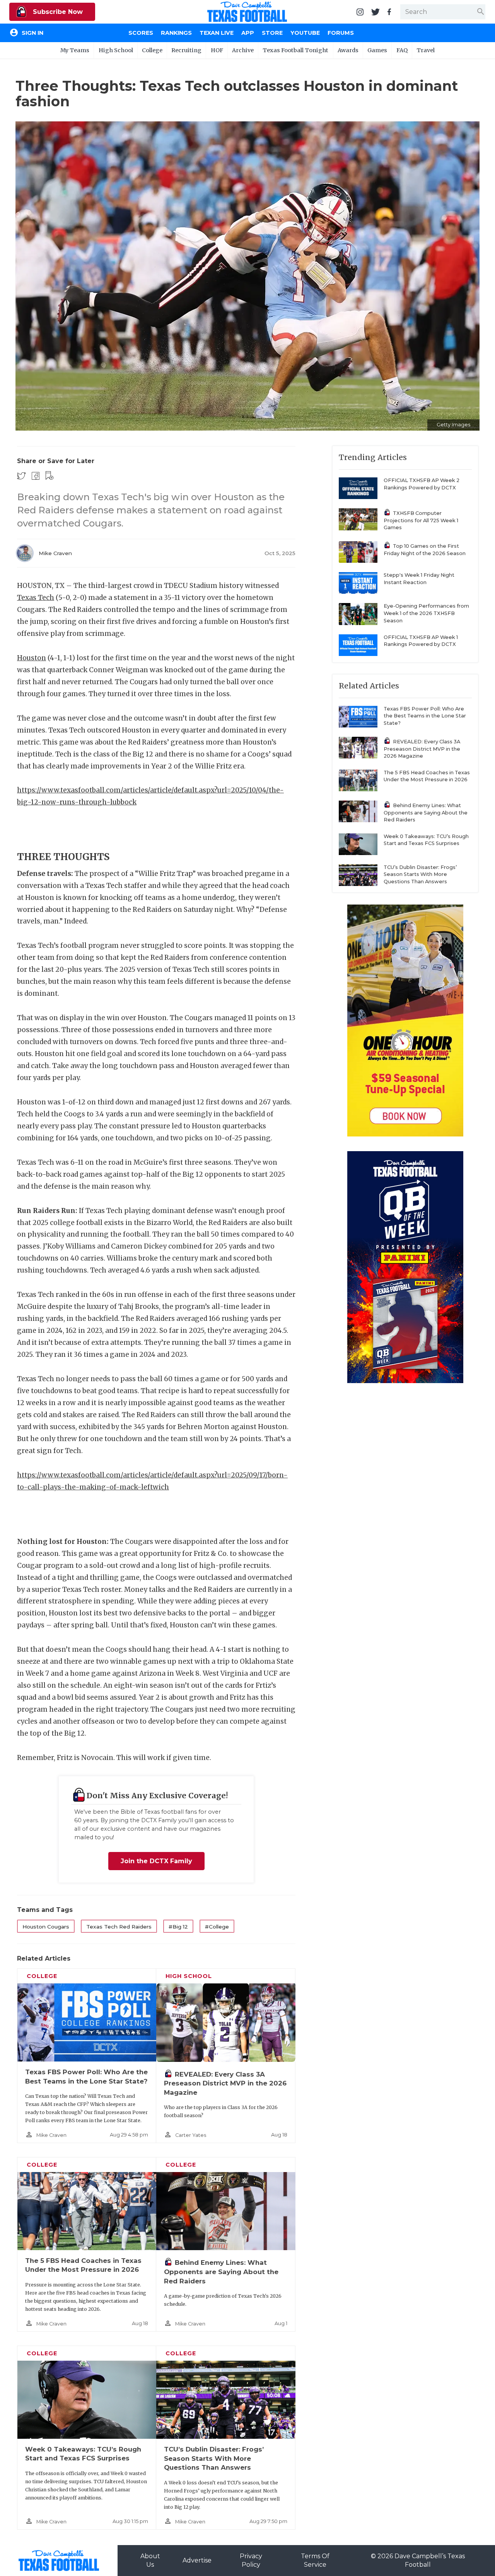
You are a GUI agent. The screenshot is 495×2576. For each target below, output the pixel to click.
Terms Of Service (315, 2560)
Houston (32, 658)
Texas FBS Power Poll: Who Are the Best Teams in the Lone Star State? (425, 716)
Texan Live (217, 33)
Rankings (176, 33)
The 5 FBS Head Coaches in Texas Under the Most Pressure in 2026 (427, 776)
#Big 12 (178, 1927)
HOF (217, 50)
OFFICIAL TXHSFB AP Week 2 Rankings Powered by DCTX (422, 484)
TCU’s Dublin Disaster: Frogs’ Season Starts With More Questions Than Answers (214, 2458)
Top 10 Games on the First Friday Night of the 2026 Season (425, 550)
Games (377, 50)
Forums (341, 33)
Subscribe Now (57, 12)
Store (272, 33)
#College (217, 1927)
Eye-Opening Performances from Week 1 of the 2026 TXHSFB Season (426, 613)
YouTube (305, 33)
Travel (426, 50)
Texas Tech (36, 598)
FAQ (402, 50)
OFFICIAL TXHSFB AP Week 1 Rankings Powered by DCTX (421, 641)
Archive (243, 50)
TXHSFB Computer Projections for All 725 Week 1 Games (421, 520)
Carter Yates (191, 2135)
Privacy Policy (251, 2560)
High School (116, 50)
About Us (150, 2560)
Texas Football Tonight (295, 50)
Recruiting (186, 50)
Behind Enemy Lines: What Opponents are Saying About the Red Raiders (221, 2272)
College (152, 50)
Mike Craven (55, 553)
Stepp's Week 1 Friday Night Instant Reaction (419, 579)
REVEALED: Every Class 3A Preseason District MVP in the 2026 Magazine (225, 2083)
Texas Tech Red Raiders (119, 1927)
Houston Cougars (46, 1927)
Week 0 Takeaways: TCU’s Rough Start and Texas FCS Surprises (426, 840)
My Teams (75, 50)
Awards (348, 50)
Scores (141, 33)
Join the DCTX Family (156, 1861)
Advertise (197, 2560)
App (248, 33)
